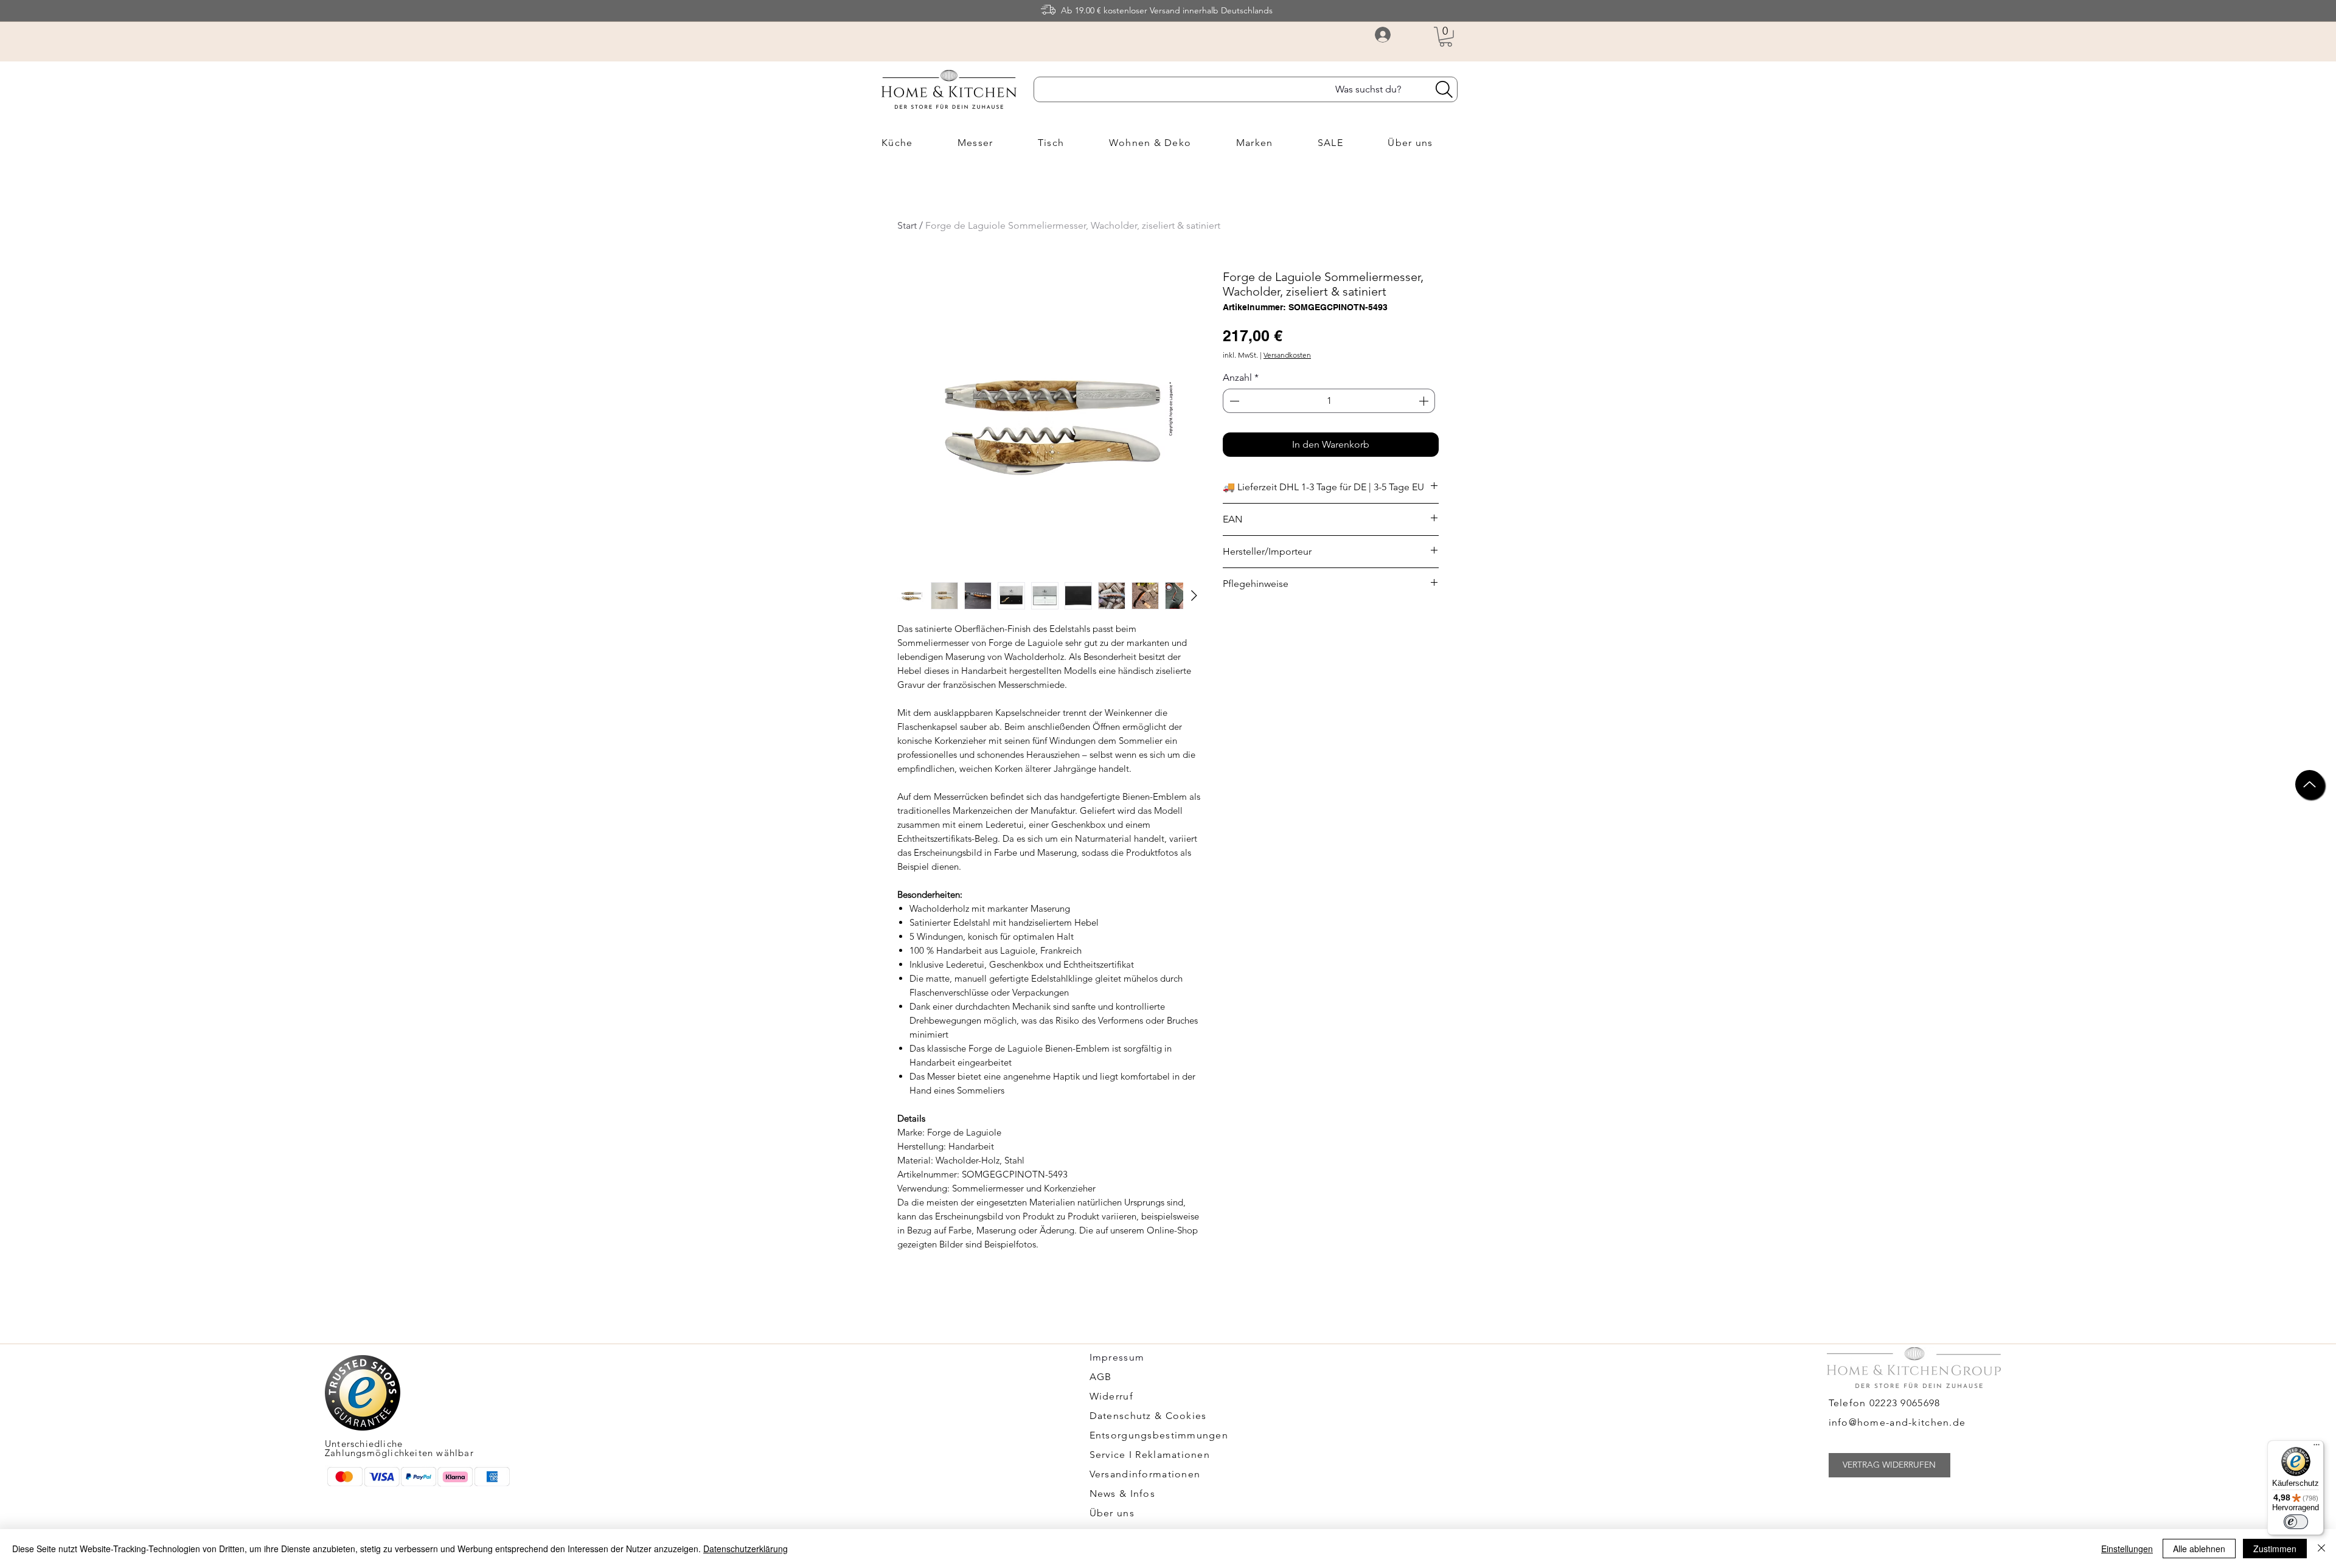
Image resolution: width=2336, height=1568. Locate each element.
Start (907, 225)
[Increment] (1425, 401)
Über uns (1112, 1513)
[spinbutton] (1329, 401)
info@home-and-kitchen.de (1897, 1422)
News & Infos (1122, 1493)
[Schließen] (2321, 1549)
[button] (1446, 37)
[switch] (2296, 1522)
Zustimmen (2275, 1549)
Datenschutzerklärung (746, 1549)
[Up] (2310, 784)
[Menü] (2317, 1448)
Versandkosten (1287, 355)
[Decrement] (1233, 401)
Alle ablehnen (2199, 1549)
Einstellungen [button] (2127, 1549)
